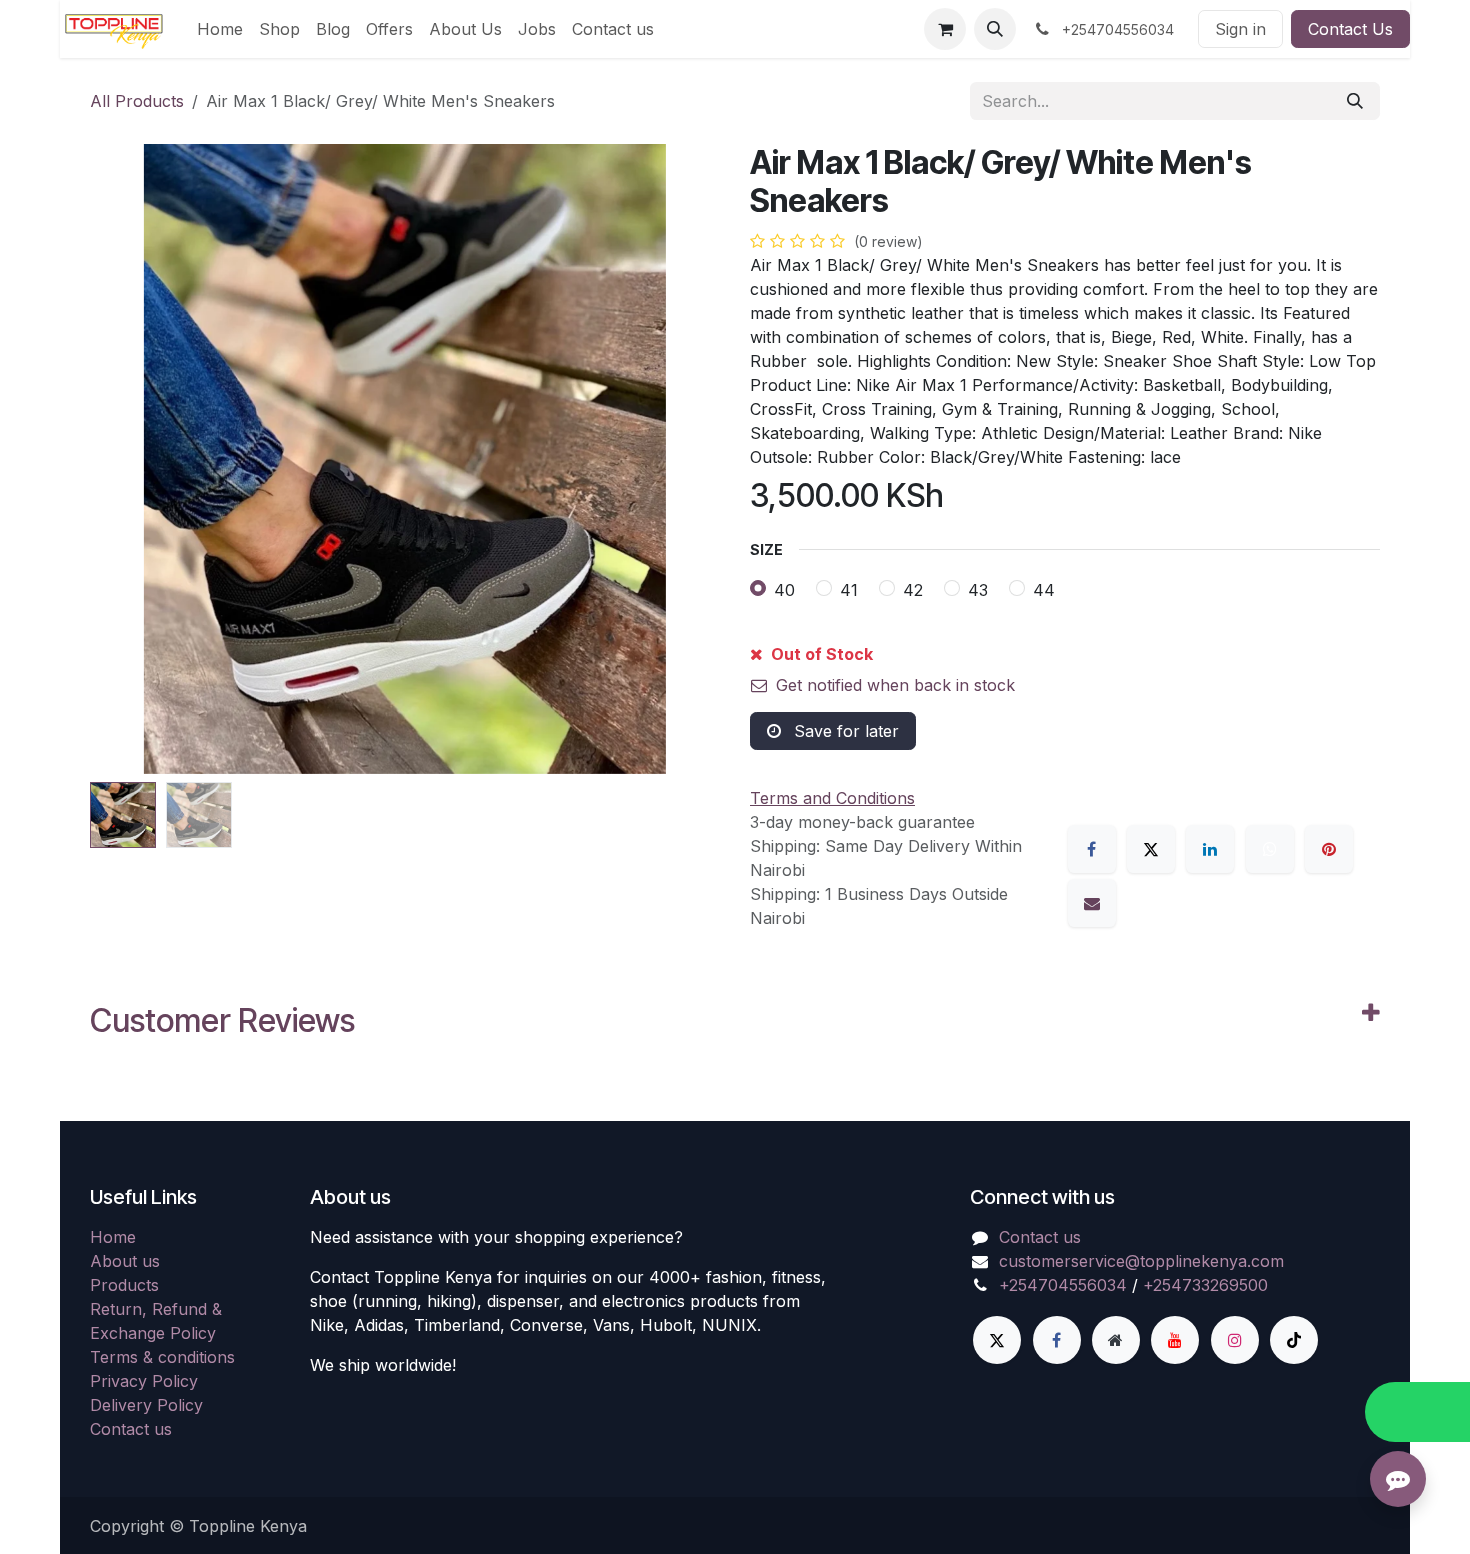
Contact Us (1350, 29)
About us (125, 1261)
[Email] (1092, 903)
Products (124, 1285)
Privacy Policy (144, 1381)
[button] (995, 29)
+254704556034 (1063, 1285)
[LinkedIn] (1210, 849)
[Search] (1355, 101)
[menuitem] (220, 29)
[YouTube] (1175, 1340)
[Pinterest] (1329, 849)
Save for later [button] (844, 731)
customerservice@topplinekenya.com (1141, 1261)
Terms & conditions (162, 1357)
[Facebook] (1092, 849)
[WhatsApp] (1270, 849)
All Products (137, 101)
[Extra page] (1116, 1340)
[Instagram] (1235, 1340)
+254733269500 (1205, 1285)
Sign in (1240, 29)
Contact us (131, 1429)
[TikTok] (1294, 1340)
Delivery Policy (146, 1405)
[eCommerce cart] (945, 29)
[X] (1151, 849)
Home (113, 1237)
